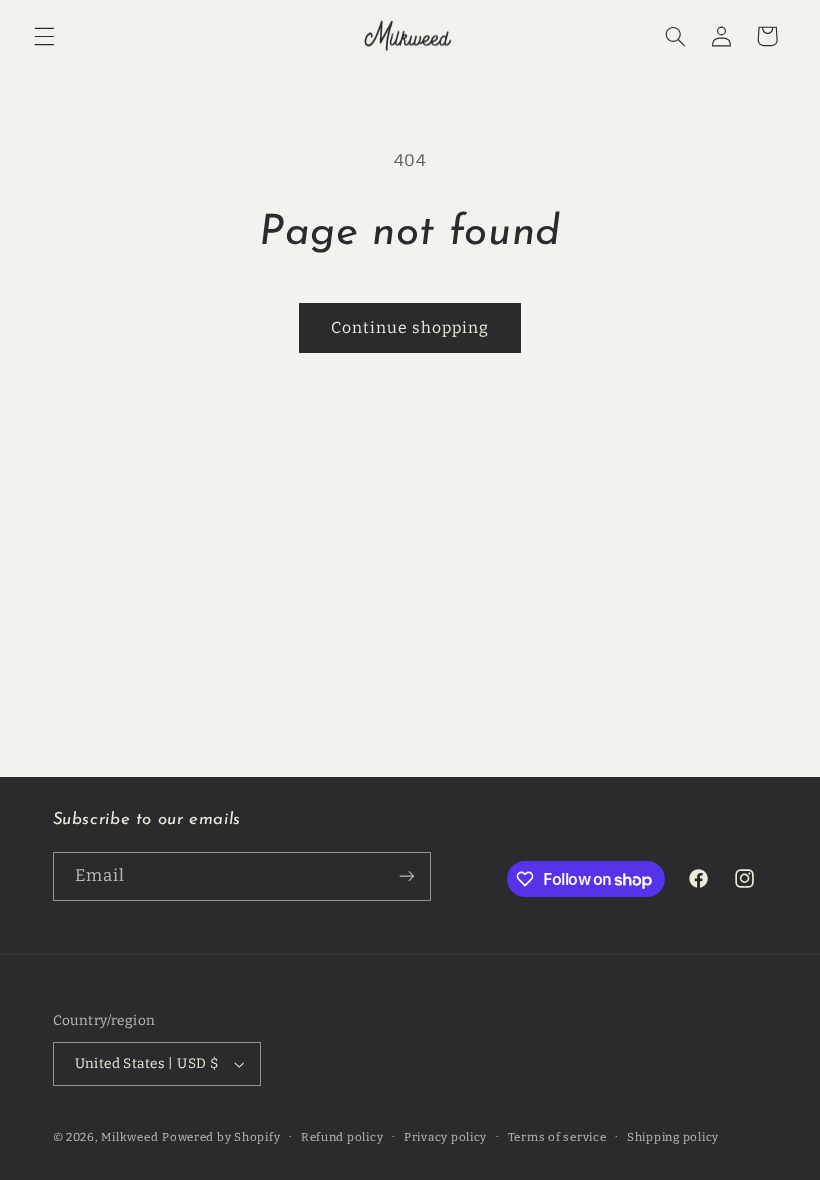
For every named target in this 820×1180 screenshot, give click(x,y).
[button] (44, 36)
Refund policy (342, 1137)
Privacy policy (445, 1137)
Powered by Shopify (221, 1137)
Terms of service (557, 1137)
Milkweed (129, 1137)
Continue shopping (410, 327)
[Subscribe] (406, 876)
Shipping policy (673, 1137)
